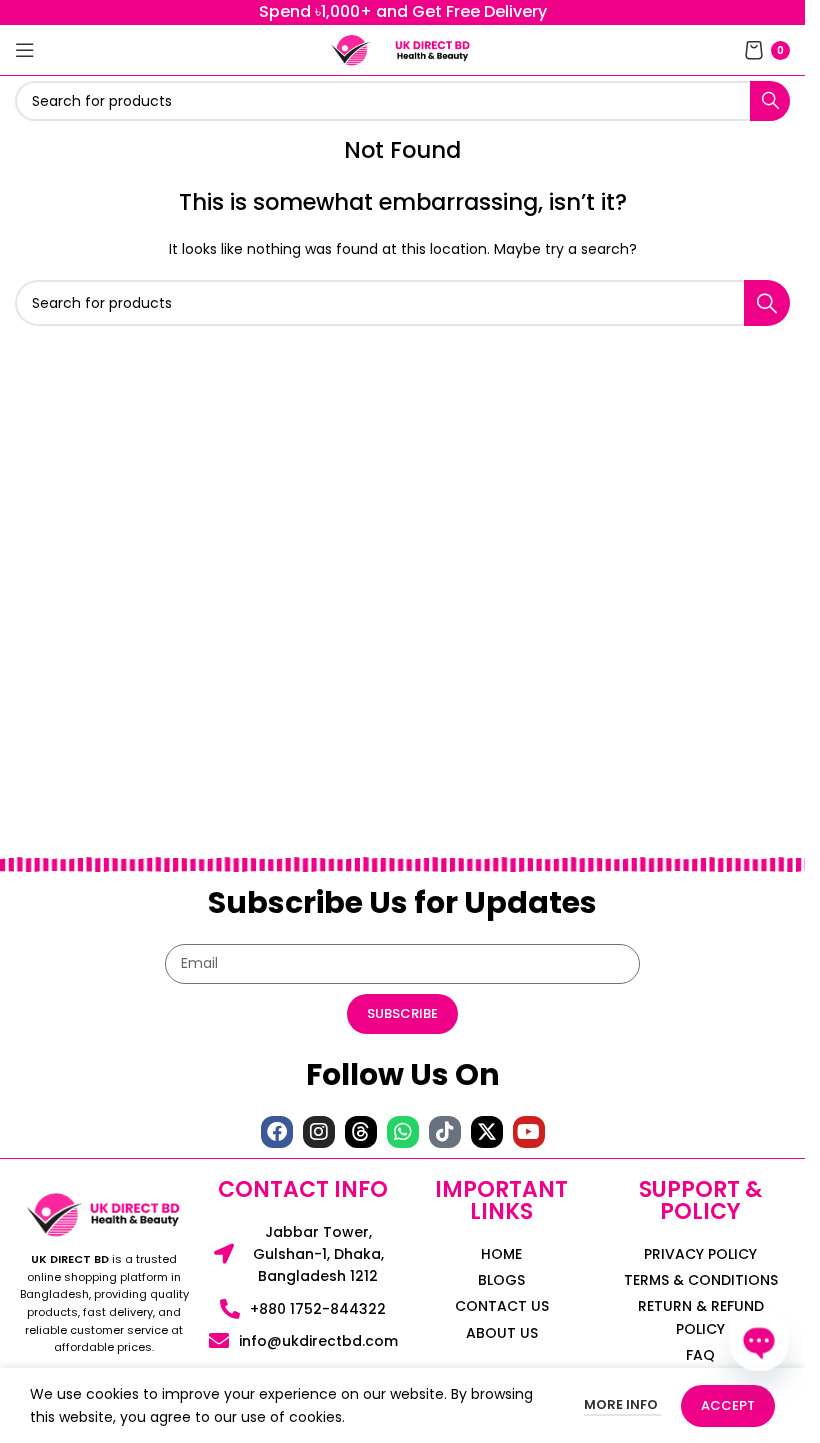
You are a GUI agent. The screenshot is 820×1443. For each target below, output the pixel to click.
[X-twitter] (487, 1132)
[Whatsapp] (403, 1132)
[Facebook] (277, 1132)
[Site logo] (351, 49)
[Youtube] (529, 1132)
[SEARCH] (770, 101)
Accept (728, 1405)
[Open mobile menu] (25, 50)
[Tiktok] (445, 1132)
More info (622, 1404)
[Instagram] (319, 1132)
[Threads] (361, 1132)
